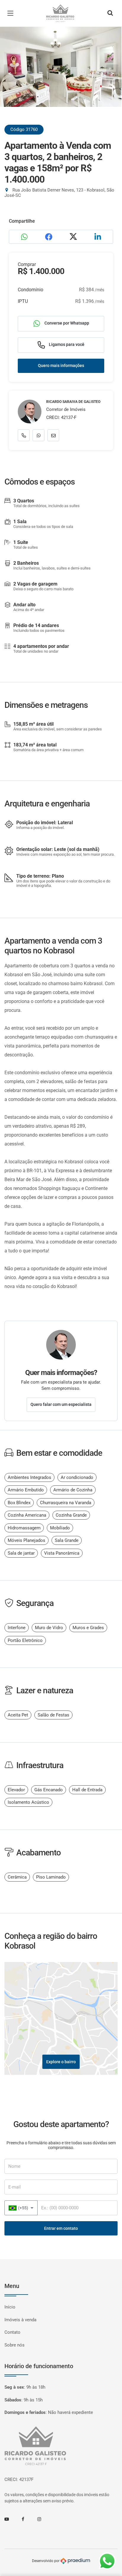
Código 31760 (24, 129)
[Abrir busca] (110, 13)
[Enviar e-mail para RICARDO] (53, 435)
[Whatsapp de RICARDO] (38, 435)
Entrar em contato (61, 2228)
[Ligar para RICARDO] (24, 435)
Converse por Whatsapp (66, 323)
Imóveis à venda (20, 2320)
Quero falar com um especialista (61, 1404)
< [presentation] (10, 73)
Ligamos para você (66, 344)
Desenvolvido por (46, 2561)
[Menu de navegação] (12, 13)
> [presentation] (112, 73)
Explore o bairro (61, 2062)
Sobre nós (15, 2345)
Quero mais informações (61, 365)
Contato (12, 2332)
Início (10, 2307)
